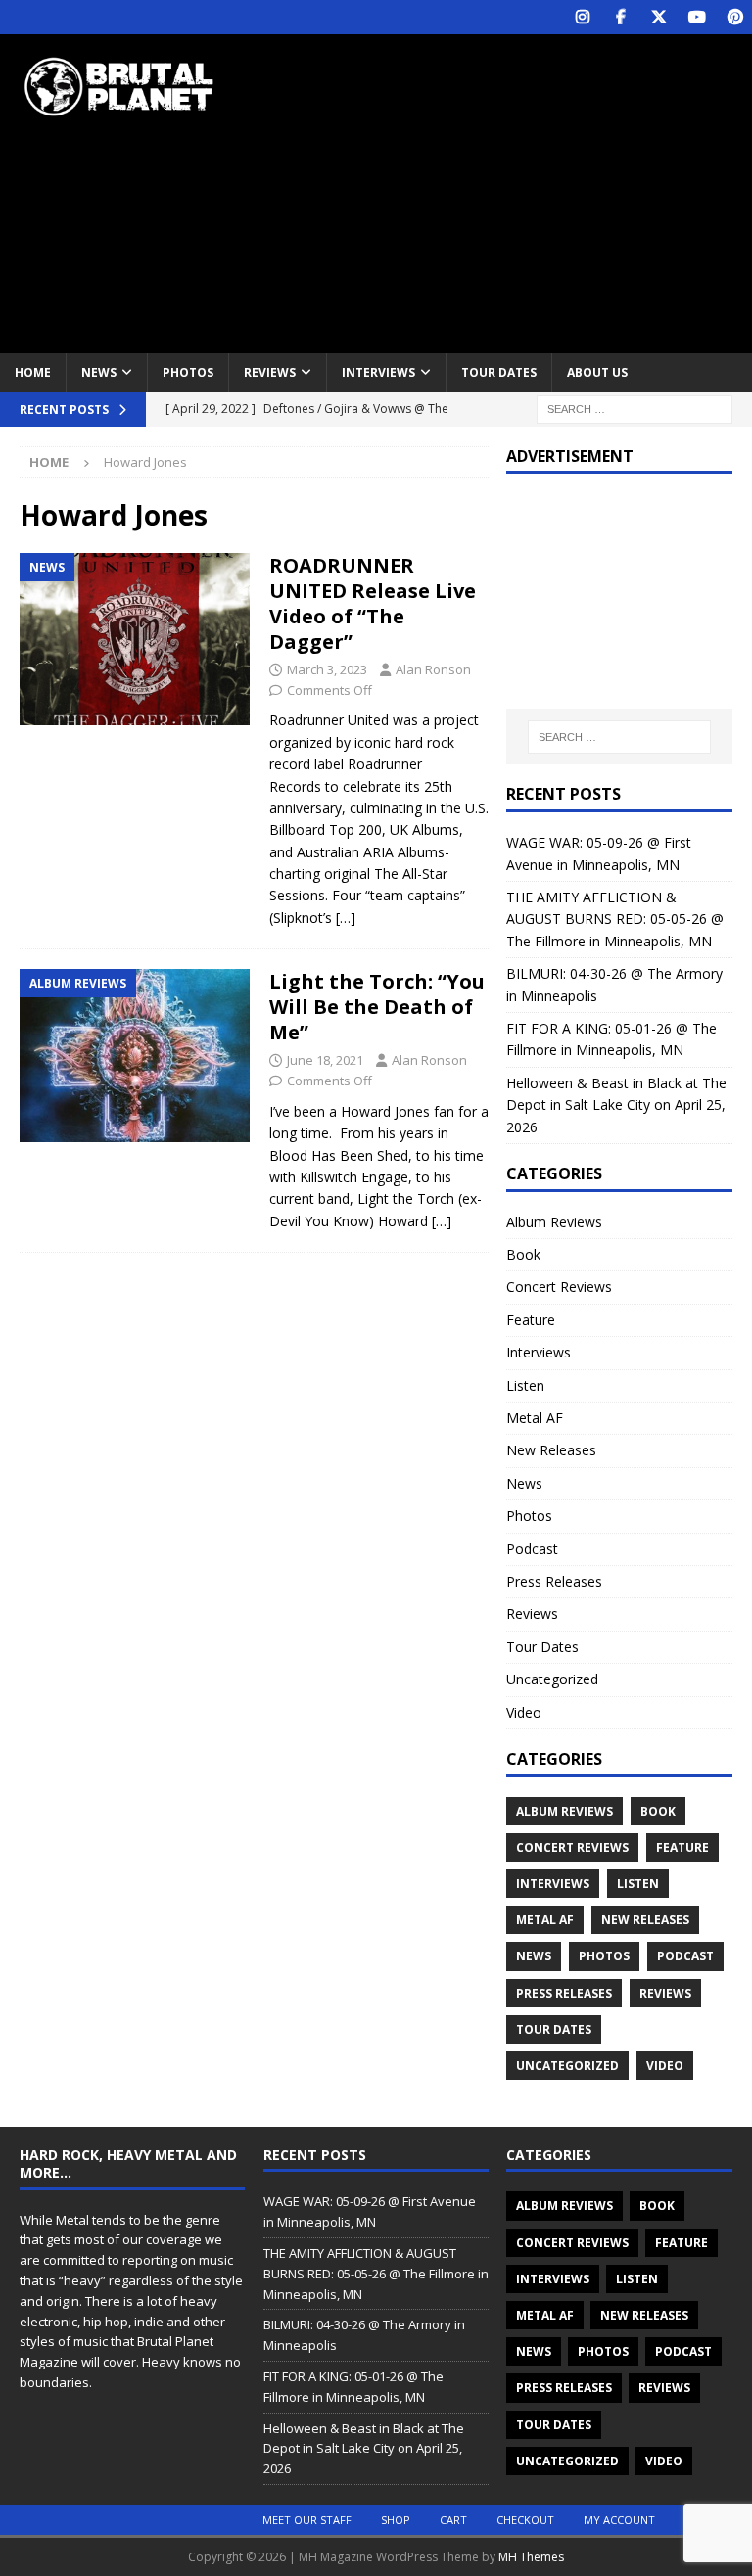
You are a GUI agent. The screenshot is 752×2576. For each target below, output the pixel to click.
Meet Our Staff (307, 2520)
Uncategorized (552, 1679)
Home (33, 372)
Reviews (270, 372)
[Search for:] (634, 408)
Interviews (378, 372)
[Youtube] (697, 17)
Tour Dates (499, 372)
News (99, 372)
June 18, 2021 (325, 1060)
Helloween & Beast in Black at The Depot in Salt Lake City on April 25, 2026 (616, 1105)
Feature (531, 1320)
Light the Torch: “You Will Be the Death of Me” (377, 1007)
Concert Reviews (559, 1287)
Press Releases (554, 1581)
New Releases (551, 1450)
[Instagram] (582, 17)
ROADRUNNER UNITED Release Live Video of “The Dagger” (373, 603)
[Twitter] (658, 17)
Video (524, 1712)
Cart (453, 2520)
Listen (525, 1385)
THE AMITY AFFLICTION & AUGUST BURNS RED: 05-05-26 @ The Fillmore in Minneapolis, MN (615, 919)
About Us (597, 372)
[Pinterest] (735, 17)
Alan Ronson (433, 669)
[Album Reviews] (135, 1056)
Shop (396, 2520)
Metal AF (535, 1418)
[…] (346, 918)
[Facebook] (620, 17)
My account (619, 2520)
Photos (188, 372)
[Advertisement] (514, 191)
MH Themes (531, 2557)
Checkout (525, 2520)
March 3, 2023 (327, 669)
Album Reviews (554, 1222)
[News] (135, 639)
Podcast (532, 1549)
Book (523, 1254)
